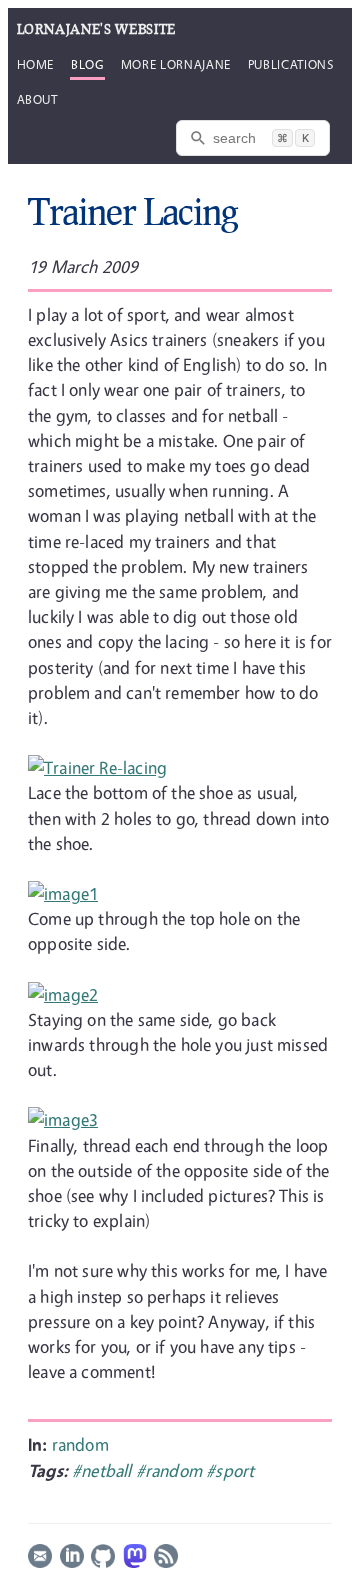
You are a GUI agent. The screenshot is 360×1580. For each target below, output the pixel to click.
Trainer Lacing (132, 211)
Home (36, 64)
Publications (291, 64)
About (37, 99)
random (80, 1444)
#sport (230, 1470)
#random (171, 1470)
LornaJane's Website (96, 29)
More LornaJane (176, 64)
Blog (87, 64)
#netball (104, 1470)
